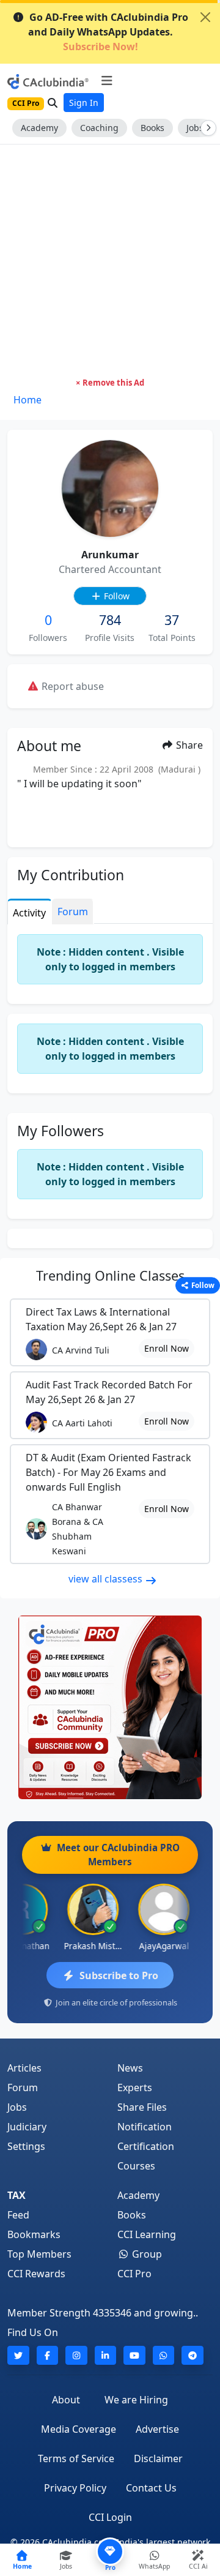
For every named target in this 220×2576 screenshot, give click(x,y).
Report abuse (71, 686)
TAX (16, 2195)
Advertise (157, 2429)
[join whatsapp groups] (164, 2355)
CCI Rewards (36, 2274)
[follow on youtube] (134, 2355)
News (130, 2068)
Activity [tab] (29, 913)
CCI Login (110, 2517)
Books (152, 128)
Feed (18, 2215)
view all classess (107, 1579)
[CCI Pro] (110, 1707)
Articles (24, 2068)
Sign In (84, 103)
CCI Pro (134, 2274)
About (66, 2400)
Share (188, 745)
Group (146, 2254)
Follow (116, 596)
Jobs (17, 2107)
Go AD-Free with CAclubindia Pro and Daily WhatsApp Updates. (108, 32)
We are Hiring (136, 2400)
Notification (145, 2127)
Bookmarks (34, 2234)
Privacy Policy (75, 2488)
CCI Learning (147, 2234)
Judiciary (27, 2127)
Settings (26, 2146)
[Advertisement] (110, 261)
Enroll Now (167, 1348)
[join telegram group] (193, 2355)
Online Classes (110, 1275)
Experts (135, 2087)
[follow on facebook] (48, 2355)
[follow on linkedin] (106, 2355)
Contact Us (151, 2488)
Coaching (99, 128)
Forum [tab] (73, 912)
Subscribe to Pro (119, 1975)
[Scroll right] (206, 128)
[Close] (205, 17)
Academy (39, 128)
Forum (23, 2087)
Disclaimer (158, 2458)
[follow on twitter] (18, 2355)
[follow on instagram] (76, 2355)
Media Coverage (79, 2429)
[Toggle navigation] (107, 81)
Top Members (39, 2254)
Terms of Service (76, 2458)
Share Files (142, 2107)
